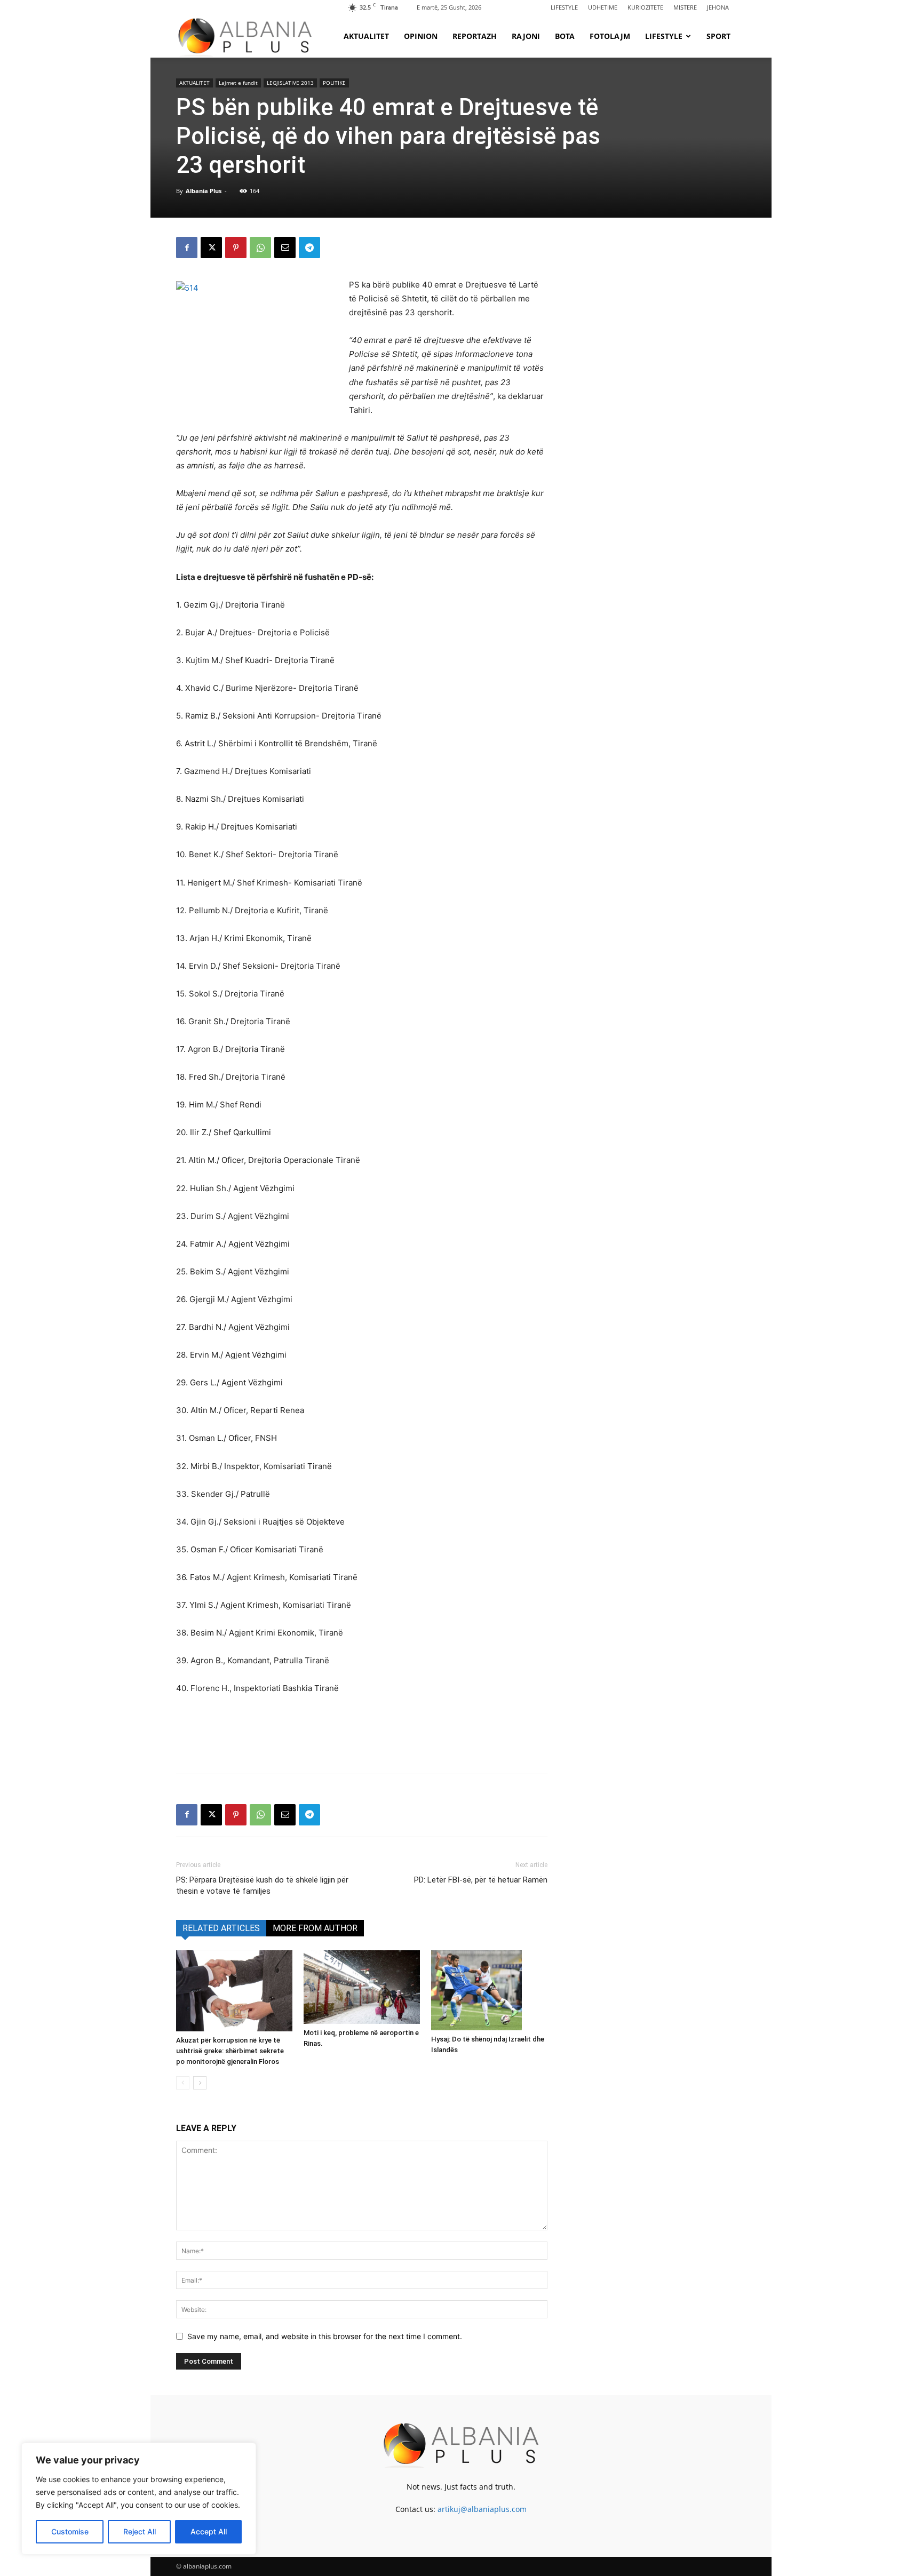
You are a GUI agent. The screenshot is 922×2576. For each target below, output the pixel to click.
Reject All (140, 2531)
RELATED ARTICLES (221, 1928)
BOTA (565, 36)
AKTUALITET (366, 36)
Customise (70, 2531)
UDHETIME (603, 7)
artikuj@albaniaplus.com (482, 2509)
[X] (211, 248)
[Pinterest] (236, 248)
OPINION (421, 36)
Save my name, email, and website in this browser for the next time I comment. (325, 2336)
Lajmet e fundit (238, 83)
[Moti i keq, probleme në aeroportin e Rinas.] (362, 1987)
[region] (139, 2499)
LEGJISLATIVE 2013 (290, 83)
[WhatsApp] (260, 248)
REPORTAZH (475, 36)
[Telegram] (309, 248)
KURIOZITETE (645, 7)
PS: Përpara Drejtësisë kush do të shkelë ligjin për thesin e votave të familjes (262, 1885)
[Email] (285, 248)
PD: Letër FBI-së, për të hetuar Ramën (481, 1880)
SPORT (718, 36)
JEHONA (718, 7)
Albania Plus (204, 191)
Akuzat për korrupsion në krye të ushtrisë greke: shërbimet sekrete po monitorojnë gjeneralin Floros (230, 2051)
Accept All (209, 2531)
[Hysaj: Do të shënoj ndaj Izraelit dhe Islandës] (489, 1990)
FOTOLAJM (610, 36)
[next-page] (200, 2083)
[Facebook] (187, 248)
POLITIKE (334, 83)
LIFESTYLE (564, 7)
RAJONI (526, 36)
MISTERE (685, 7)
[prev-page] (183, 2083)
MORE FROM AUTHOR (315, 1928)
